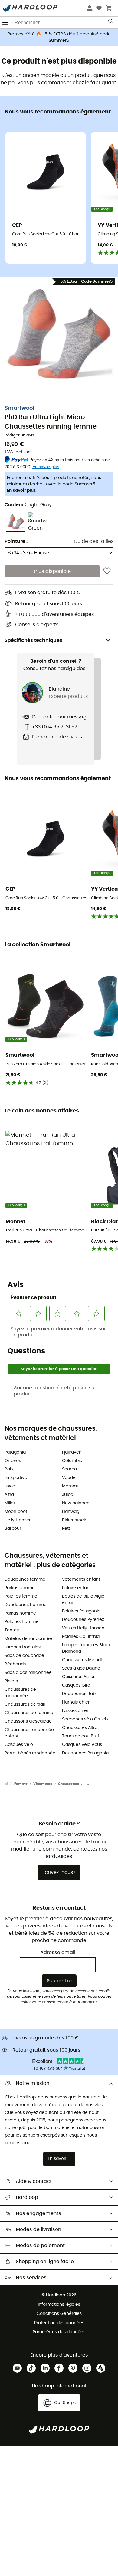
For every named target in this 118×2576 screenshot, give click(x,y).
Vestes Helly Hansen (83, 1628)
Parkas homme (20, 1613)
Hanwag (71, 1512)
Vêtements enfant (81, 1579)
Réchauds (15, 1664)
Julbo (68, 1495)
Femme (21, 1784)
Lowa (10, 1486)
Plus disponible (52, 571)
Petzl (67, 1529)
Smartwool (19, 408)
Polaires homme (21, 1622)
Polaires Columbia (81, 1637)
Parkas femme (20, 1588)
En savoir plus (21, 491)
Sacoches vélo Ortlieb (85, 1719)
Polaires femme (21, 1596)
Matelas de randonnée (28, 1639)
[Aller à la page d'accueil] (9, 1784)
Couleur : (28, 505)
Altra (9, 1495)
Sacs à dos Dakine (81, 1668)
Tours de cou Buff (81, 1736)
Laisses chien (76, 1711)
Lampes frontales (23, 1647)
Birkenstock (74, 1520)
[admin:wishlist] (107, 571)
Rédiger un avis (19, 435)
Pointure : (16, 541)
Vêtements (43, 1784)
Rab (9, 1469)
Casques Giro (76, 1685)
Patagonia (15, 1452)
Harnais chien (76, 1702)
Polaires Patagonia (81, 1611)
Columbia (72, 1461)
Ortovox (13, 1461)
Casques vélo (19, 1745)
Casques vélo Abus (82, 1745)
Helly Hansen (18, 1520)
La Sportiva (16, 1478)
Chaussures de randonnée (20, 1693)
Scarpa (69, 1469)
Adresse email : (59, 1953)
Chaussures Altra (80, 1728)
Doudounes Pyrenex (83, 1620)
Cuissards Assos (79, 1677)
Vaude (69, 1478)
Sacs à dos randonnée (28, 1673)
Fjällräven (72, 1452)
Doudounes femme (25, 1579)
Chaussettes (69, 1784)
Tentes (12, 1630)
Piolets (11, 1681)
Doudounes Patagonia (85, 1753)
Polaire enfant (77, 1588)
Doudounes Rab (79, 1694)
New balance (76, 1503)
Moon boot (16, 1512)
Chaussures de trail (25, 1704)
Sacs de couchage (24, 1656)
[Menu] (5, 23)
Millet (10, 1503)
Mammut (72, 1486)
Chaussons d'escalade (28, 1721)
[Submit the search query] (111, 23)
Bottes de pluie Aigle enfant (83, 1600)
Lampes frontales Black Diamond (86, 1648)
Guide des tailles (94, 541)
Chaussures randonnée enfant (29, 1733)
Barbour (13, 1529)
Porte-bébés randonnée (30, 1753)
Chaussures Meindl (82, 1660)
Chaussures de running (29, 1713)
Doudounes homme (26, 1605)
